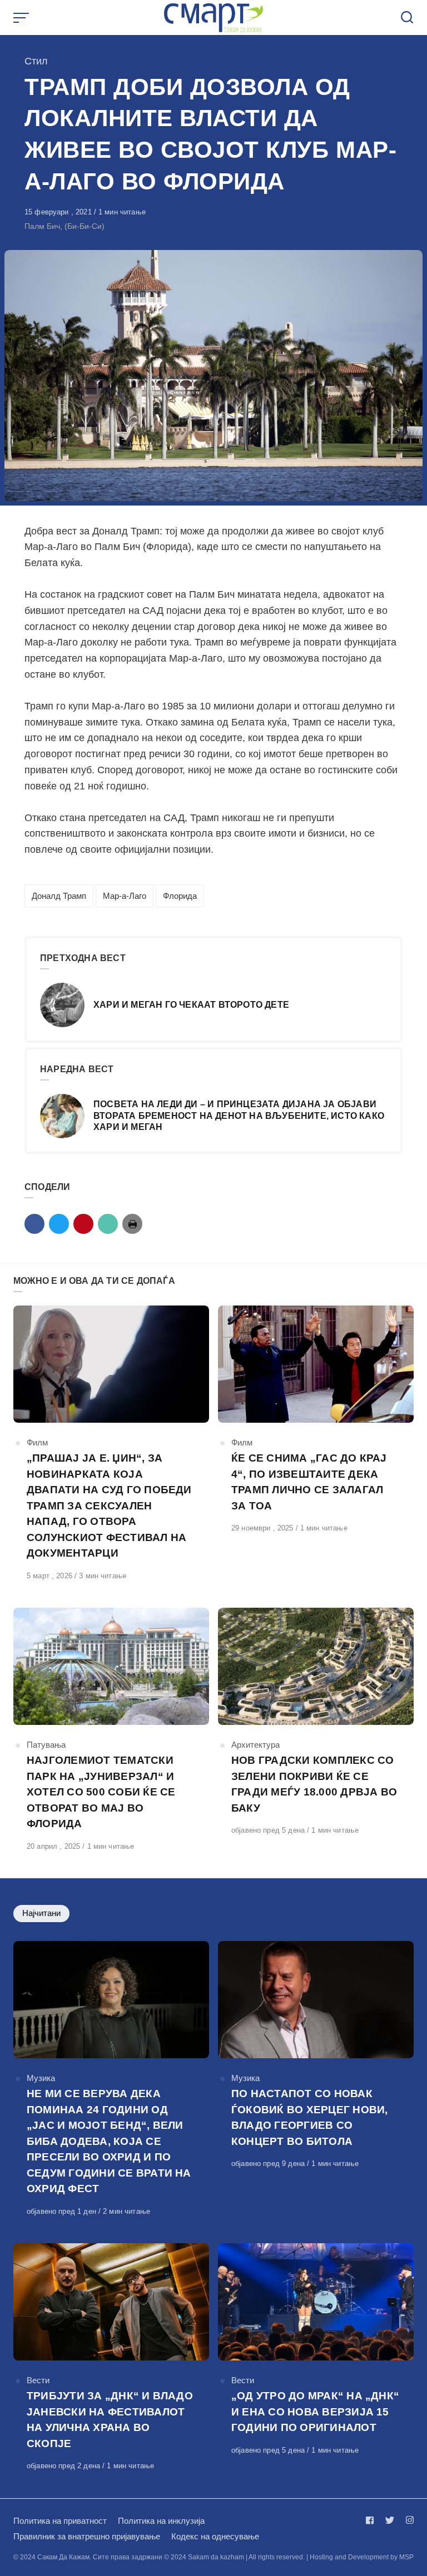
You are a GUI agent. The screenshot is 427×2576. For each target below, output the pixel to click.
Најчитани (41, 1913)
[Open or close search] (407, 18)
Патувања (46, 1745)
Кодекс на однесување (215, 2536)
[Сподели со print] (132, 1224)
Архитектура (255, 1745)
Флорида (180, 896)
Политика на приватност (60, 2521)
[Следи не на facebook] (372, 2520)
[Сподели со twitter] (59, 1224)
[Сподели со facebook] (34, 1224)
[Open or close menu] (22, 18)
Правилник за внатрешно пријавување (87, 2536)
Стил (36, 61)
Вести (38, 2380)
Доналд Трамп (59, 896)
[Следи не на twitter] (390, 2520)
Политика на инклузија (161, 2521)
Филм (37, 1442)
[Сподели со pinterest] (83, 1224)
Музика (41, 2078)
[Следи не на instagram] (408, 2520)
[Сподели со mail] (108, 1224)
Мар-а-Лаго (125, 896)
